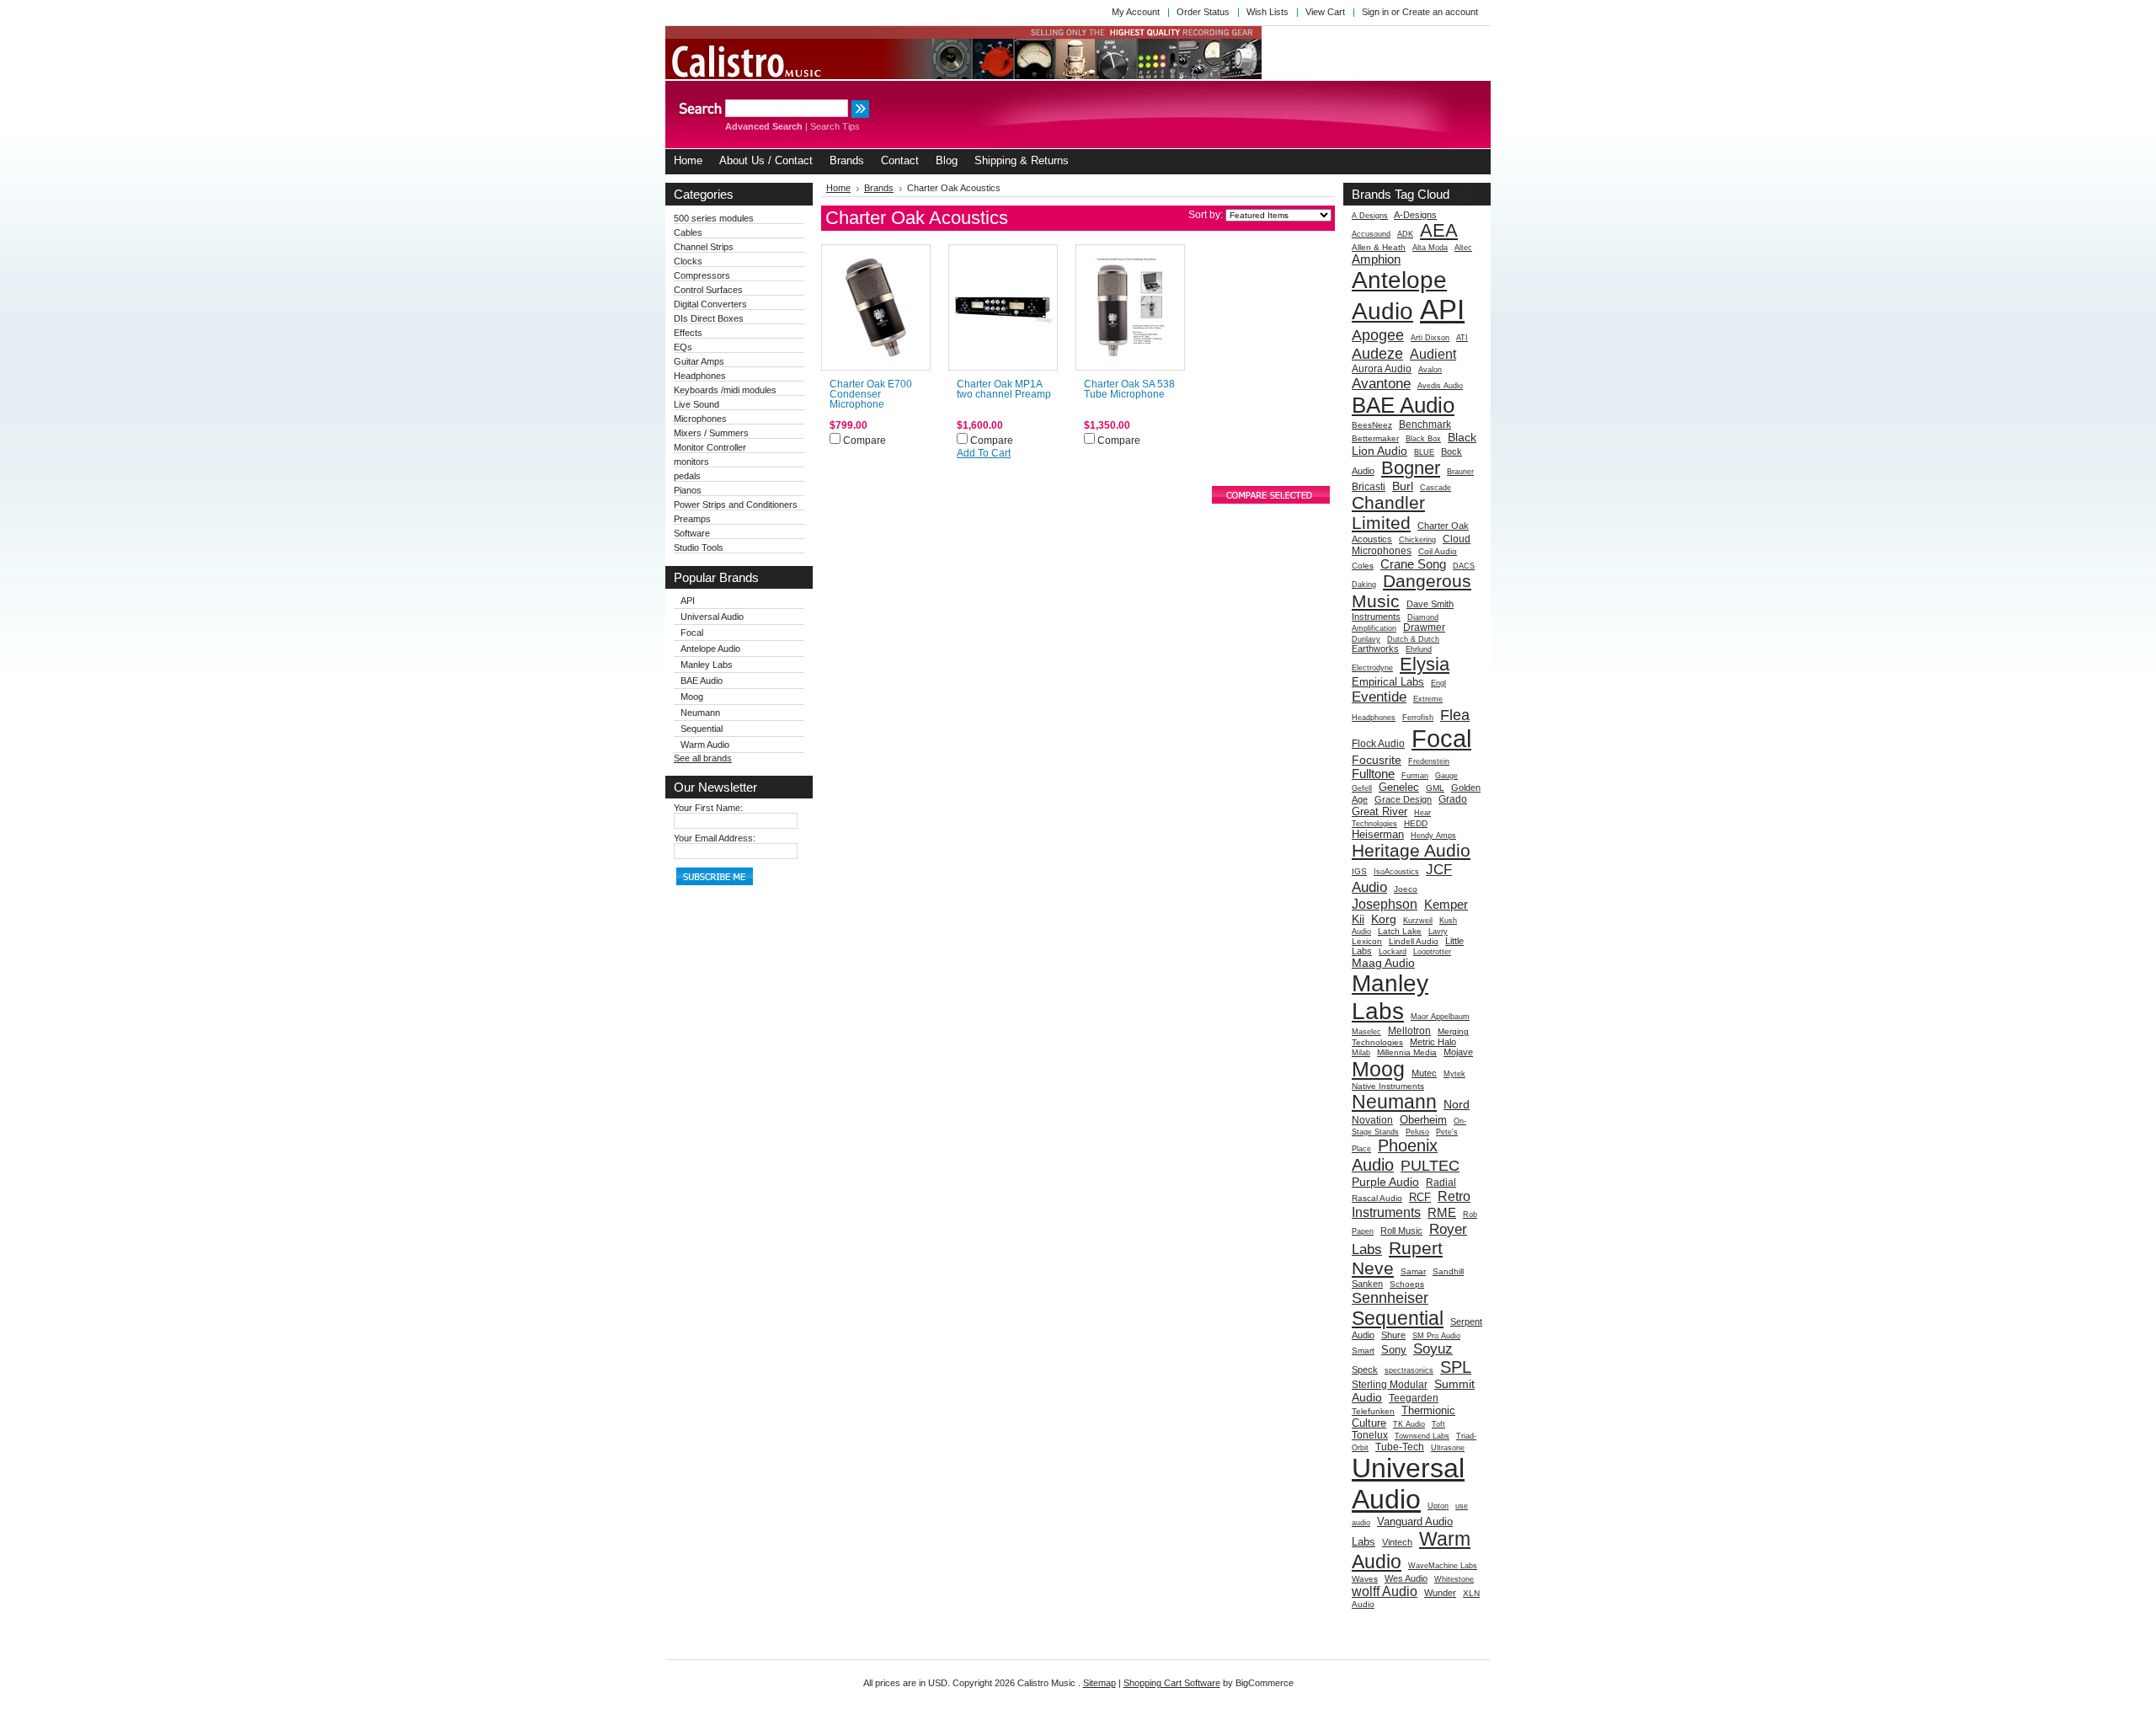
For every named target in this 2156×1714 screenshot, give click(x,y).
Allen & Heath (1379, 247)
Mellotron (1409, 1031)
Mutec (1424, 1073)
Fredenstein (1429, 761)
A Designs (1370, 216)
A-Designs (1415, 215)
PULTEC (1430, 1165)
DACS (1464, 566)
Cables (688, 232)
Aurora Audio (1382, 369)
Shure (1393, 1335)
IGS (1359, 871)
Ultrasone (1448, 1448)
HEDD (1416, 823)
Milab (1361, 1053)
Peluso (1417, 1132)
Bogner (1411, 468)
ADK (1405, 234)
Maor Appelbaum (1440, 1017)
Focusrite (1377, 760)
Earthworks (1375, 649)
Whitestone (1454, 1579)
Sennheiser (1390, 1298)
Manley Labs (707, 665)
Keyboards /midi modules (725, 390)
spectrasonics (1409, 1370)
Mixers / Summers (711, 433)
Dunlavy (1366, 639)
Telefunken (1373, 1411)
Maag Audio (1383, 963)
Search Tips (835, 126)
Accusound (1371, 234)
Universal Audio (712, 617)
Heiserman (1378, 834)
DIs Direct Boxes (709, 318)
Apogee (1378, 335)
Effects (688, 333)
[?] (1466, 194)
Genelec (1399, 787)
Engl (1438, 683)
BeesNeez (1372, 425)
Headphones (700, 376)
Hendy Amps (1433, 836)
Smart (1363, 1351)
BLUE (1424, 452)
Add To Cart (984, 453)
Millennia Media (1407, 1052)
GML (1435, 788)
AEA (1439, 230)
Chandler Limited (1388, 513)
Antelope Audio (710, 649)
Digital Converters (710, 304)
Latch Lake (1400, 931)
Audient (1433, 354)
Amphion (1376, 259)
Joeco (1406, 889)
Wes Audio (1406, 1578)
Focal (692, 633)
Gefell (1362, 788)
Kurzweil (1418, 921)
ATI (1462, 338)
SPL (1456, 1367)
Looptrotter (1432, 952)
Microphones (700, 419)
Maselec (1366, 1032)
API (688, 601)
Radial (1441, 1183)
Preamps (692, 519)
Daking (1364, 585)
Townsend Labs (1422, 1436)
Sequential (702, 729)
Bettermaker (1375, 438)
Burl (1403, 486)
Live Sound (696, 404)
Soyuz (1433, 1348)
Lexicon (1367, 941)
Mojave (1458, 1052)
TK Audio (1409, 1424)
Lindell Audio (1414, 941)
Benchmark (1425, 424)
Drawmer (1424, 627)
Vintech (1397, 1542)
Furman (1415, 776)
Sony (1394, 1350)
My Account (1136, 12)
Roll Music (1401, 1231)
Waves (1365, 1579)
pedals (687, 476)
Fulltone (1373, 774)
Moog (692, 697)
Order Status (1203, 12)
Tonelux (1370, 1435)
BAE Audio (702, 681)
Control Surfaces (708, 290)
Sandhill (1448, 1271)
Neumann (700, 713)
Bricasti (1369, 487)
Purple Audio (1385, 1182)
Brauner (1460, 472)
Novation (1372, 1120)
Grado (1453, 799)
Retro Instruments (1411, 1204)
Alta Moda (1430, 248)
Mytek (1454, 1074)
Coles (1363, 566)
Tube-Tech (1400, 1447)
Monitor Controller (710, 447)
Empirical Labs (1388, 682)
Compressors (702, 275)
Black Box (1423, 439)
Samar (1413, 1271)
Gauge (1446, 776)
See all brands (703, 758)
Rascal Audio (1377, 1198)
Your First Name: (708, 808)
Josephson (1385, 904)
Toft (1438, 1424)
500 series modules (714, 218)
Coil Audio (1438, 551)
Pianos (688, 490)
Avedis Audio (1440, 386)
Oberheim (1423, 1120)
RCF (1420, 1197)
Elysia (1425, 664)
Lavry (1438, 932)
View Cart (1325, 12)
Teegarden (1414, 1398)
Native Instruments (1388, 1086)
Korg (1384, 919)
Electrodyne (1372, 668)
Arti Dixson (1430, 338)
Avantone (1381, 383)
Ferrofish (1418, 718)
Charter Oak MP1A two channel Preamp (1004, 389)
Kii (1358, 919)
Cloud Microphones (1411, 545)
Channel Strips (704, 247)
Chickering (1417, 540)
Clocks (688, 261)
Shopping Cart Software (1172, 1683)
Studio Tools (699, 547)
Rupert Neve (1397, 1258)
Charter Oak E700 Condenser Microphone (871, 394)
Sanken (1367, 1284)
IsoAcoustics (1396, 872)
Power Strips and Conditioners (736, 505)
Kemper (1446, 904)
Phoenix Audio (1395, 1155)
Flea (1455, 715)
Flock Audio (1378, 744)
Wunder (1440, 1593)
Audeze (1377, 353)
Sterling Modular (1390, 1385)
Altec (1463, 248)
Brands (879, 188)
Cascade (1436, 488)
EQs (683, 347)
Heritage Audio (1411, 850)
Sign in (1375, 12)
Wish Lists (1267, 12)
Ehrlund (1419, 649)
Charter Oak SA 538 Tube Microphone (1129, 389)
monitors (691, 462)
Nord (1457, 1104)
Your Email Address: (715, 838)
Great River (1380, 812)
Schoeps (1407, 1284)
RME (1442, 1212)
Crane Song (1413, 564)
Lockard (1393, 952)
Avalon (1430, 370)
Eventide (1379, 697)
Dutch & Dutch (1413, 639)
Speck (1365, 1370)
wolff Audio (1385, 1591)
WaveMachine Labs (1443, 1566)
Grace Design (1403, 799)
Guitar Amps (699, 361)
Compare (865, 441)
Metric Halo (1433, 1042)
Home (838, 188)
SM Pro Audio (1436, 1336)
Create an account (1440, 12)
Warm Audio (705, 745)
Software (692, 533)
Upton (1438, 1506)
